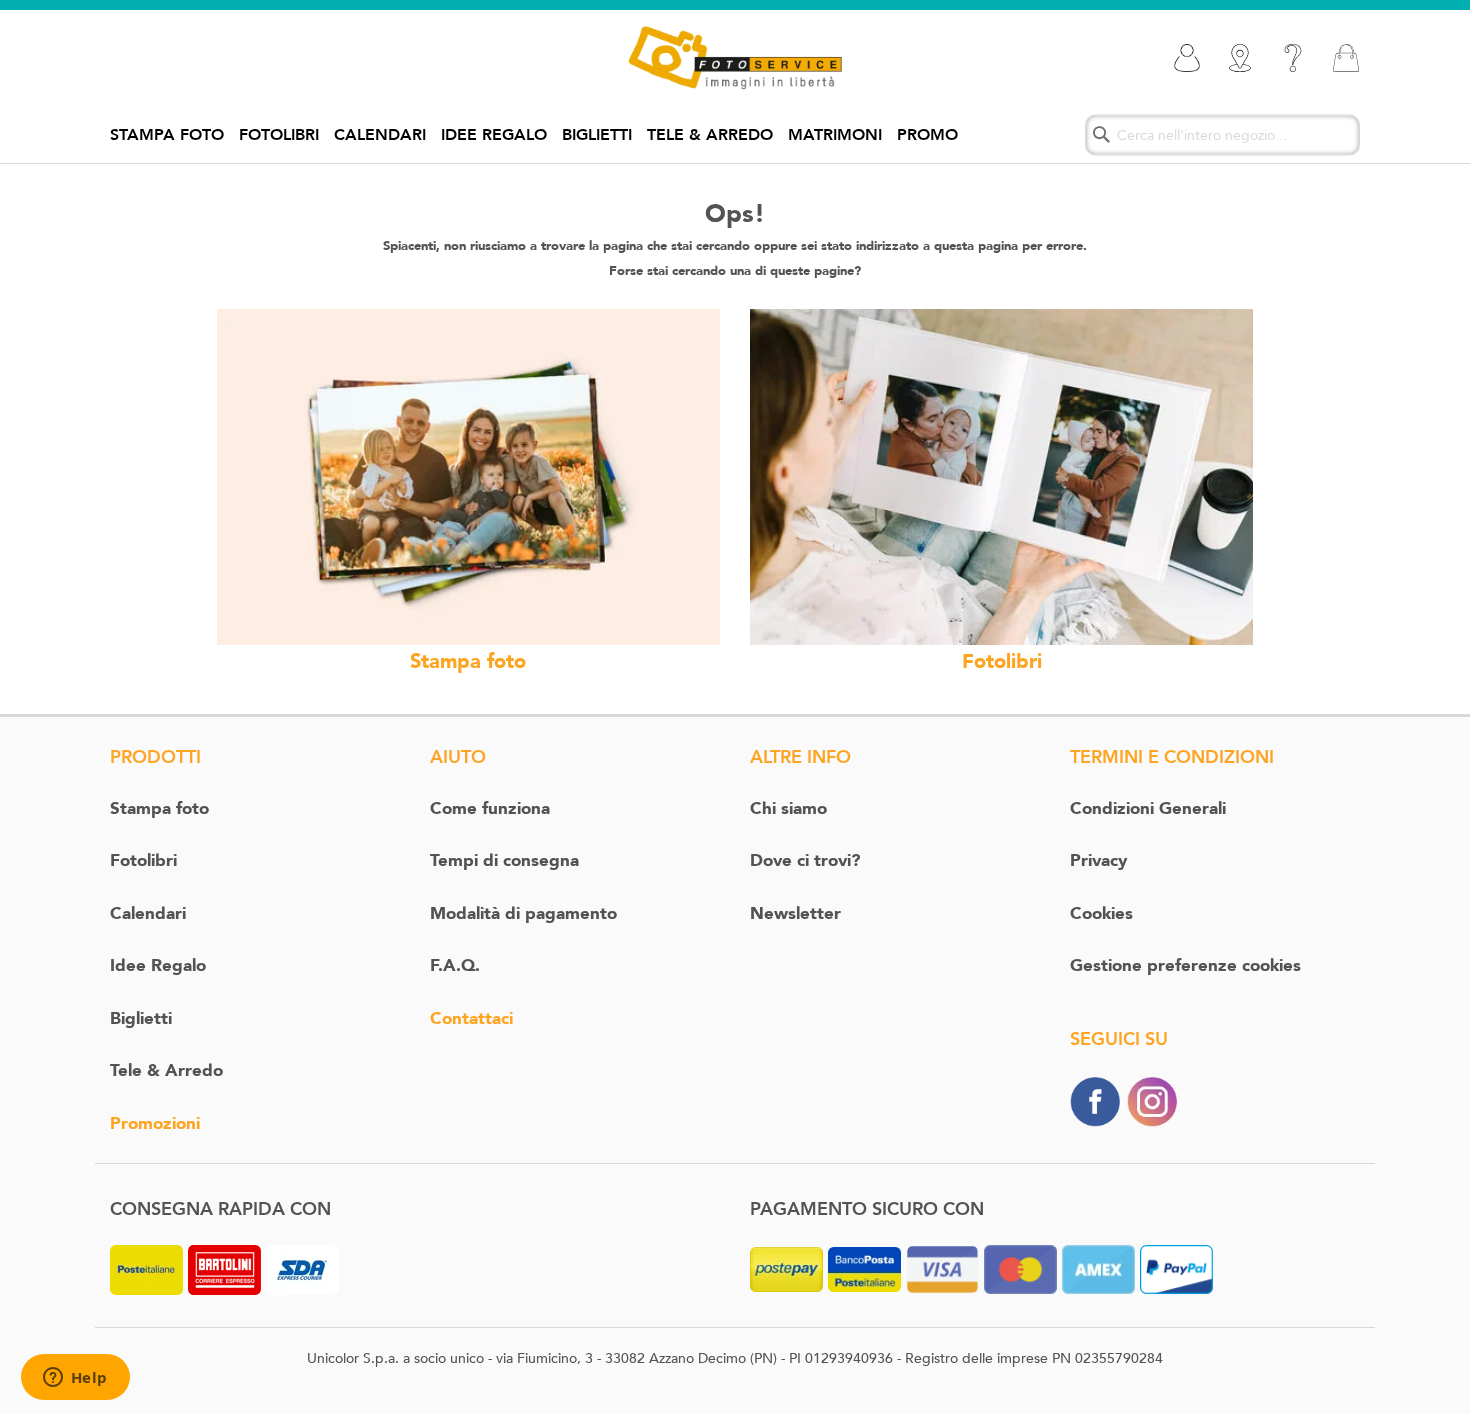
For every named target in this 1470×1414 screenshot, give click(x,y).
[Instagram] (1152, 1100)
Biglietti (597, 135)
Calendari (380, 135)
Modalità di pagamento (523, 913)
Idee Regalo (494, 135)
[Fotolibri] (1001, 475)
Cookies (1101, 913)
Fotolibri (279, 135)
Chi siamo (788, 808)
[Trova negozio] (1240, 58)
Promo (927, 135)
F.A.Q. (455, 965)
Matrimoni (835, 135)
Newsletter (795, 913)
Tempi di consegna (504, 860)
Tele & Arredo (710, 135)
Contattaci (471, 1018)
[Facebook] (1095, 1100)
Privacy (1098, 860)
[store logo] (734, 58)
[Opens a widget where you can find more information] (75, 1379)
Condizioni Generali (1148, 808)
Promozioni (155, 1123)
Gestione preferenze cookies (1185, 965)
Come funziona (490, 808)
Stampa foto (167, 135)
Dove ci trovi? (805, 860)
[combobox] (1222, 134)
